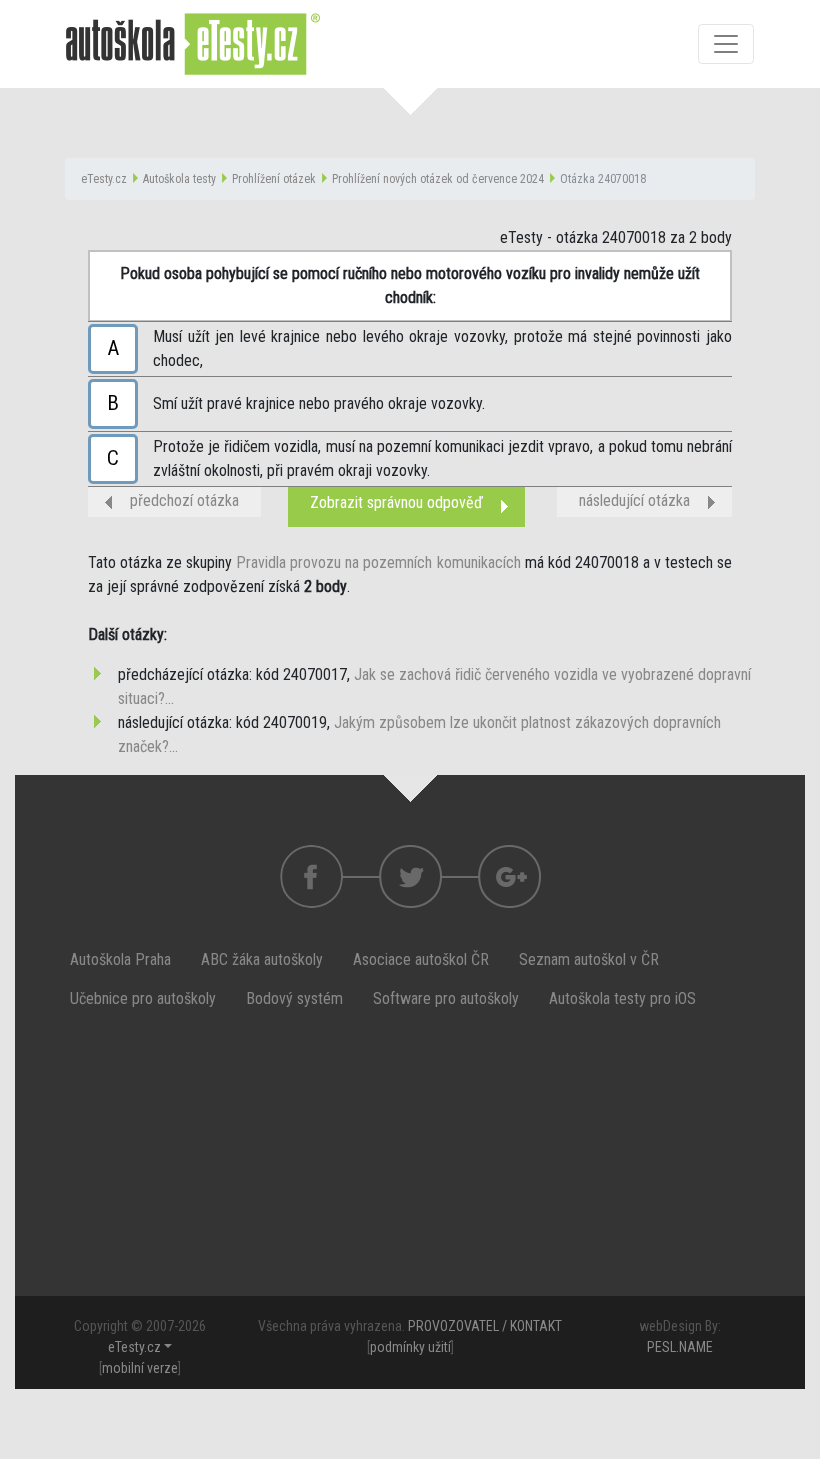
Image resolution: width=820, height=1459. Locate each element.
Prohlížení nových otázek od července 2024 (438, 179)
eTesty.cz (104, 179)
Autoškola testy (179, 179)
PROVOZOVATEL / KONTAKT (485, 1326)
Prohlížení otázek (274, 179)
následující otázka (634, 500)
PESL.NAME (680, 1347)
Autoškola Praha (120, 959)
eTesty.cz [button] (134, 1347)
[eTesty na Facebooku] (410, 876)
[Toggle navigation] (726, 44)
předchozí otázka (184, 500)
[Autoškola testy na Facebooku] (311, 876)
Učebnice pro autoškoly (143, 998)
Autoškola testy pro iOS (622, 998)
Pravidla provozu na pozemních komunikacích (378, 562)
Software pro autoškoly (446, 998)
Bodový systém (294, 998)
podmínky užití (410, 1347)
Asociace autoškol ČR (421, 959)
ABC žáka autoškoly (262, 959)
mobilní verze (140, 1368)
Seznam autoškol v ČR (589, 959)
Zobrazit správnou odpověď (396, 502)
